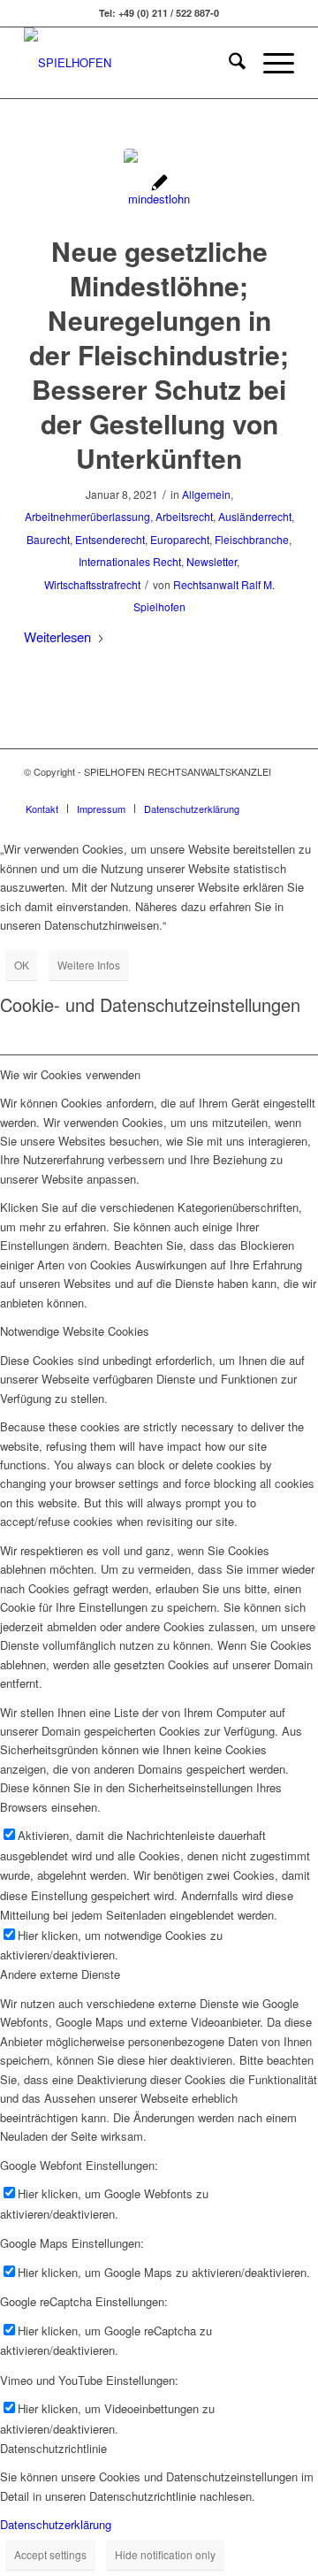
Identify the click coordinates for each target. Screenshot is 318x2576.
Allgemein (206, 494)
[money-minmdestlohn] (159, 184)
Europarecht (180, 539)
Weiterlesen (57, 636)
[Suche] (228, 63)
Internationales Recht (130, 561)
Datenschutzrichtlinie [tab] (53, 2448)
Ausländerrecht (255, 516)
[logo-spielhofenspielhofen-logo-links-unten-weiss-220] (132, 63)
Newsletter (212, 561)
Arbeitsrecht (184, 516)
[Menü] (270, 63)
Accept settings (50, 2554)
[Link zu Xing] (254, 790)
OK (22, 965)
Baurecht (48, 539)
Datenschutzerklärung (56, 2524)
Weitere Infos (89, 965)
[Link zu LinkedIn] (281, 790)
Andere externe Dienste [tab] (60, 1974)
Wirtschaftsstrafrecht (92, 584)
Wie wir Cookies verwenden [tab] (70, 1074)
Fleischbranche (252, 539)
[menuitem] (228, 63)
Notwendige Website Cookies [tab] (75, 1331)
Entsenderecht (110, 539)
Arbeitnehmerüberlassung (87, 516)
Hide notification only (165, 2554)
